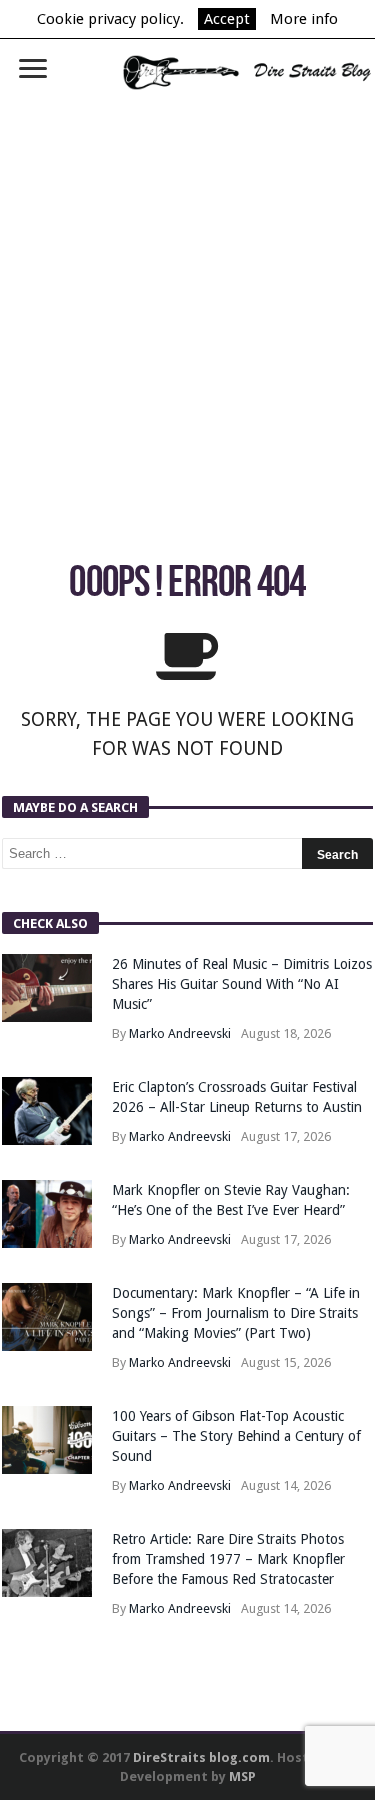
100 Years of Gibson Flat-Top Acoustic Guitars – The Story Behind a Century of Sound (236, 1436)
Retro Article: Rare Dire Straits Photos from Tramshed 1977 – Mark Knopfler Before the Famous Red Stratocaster (228, 1559)
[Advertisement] (187, 303)
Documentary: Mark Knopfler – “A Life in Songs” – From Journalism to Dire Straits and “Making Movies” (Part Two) (236, 1313)
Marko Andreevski (180, 1033)
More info (304, 19)
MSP (242, 1776)
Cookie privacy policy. (110, 19)
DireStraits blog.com (201, 1757)
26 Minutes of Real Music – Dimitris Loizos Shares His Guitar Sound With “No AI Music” (242, 984)
